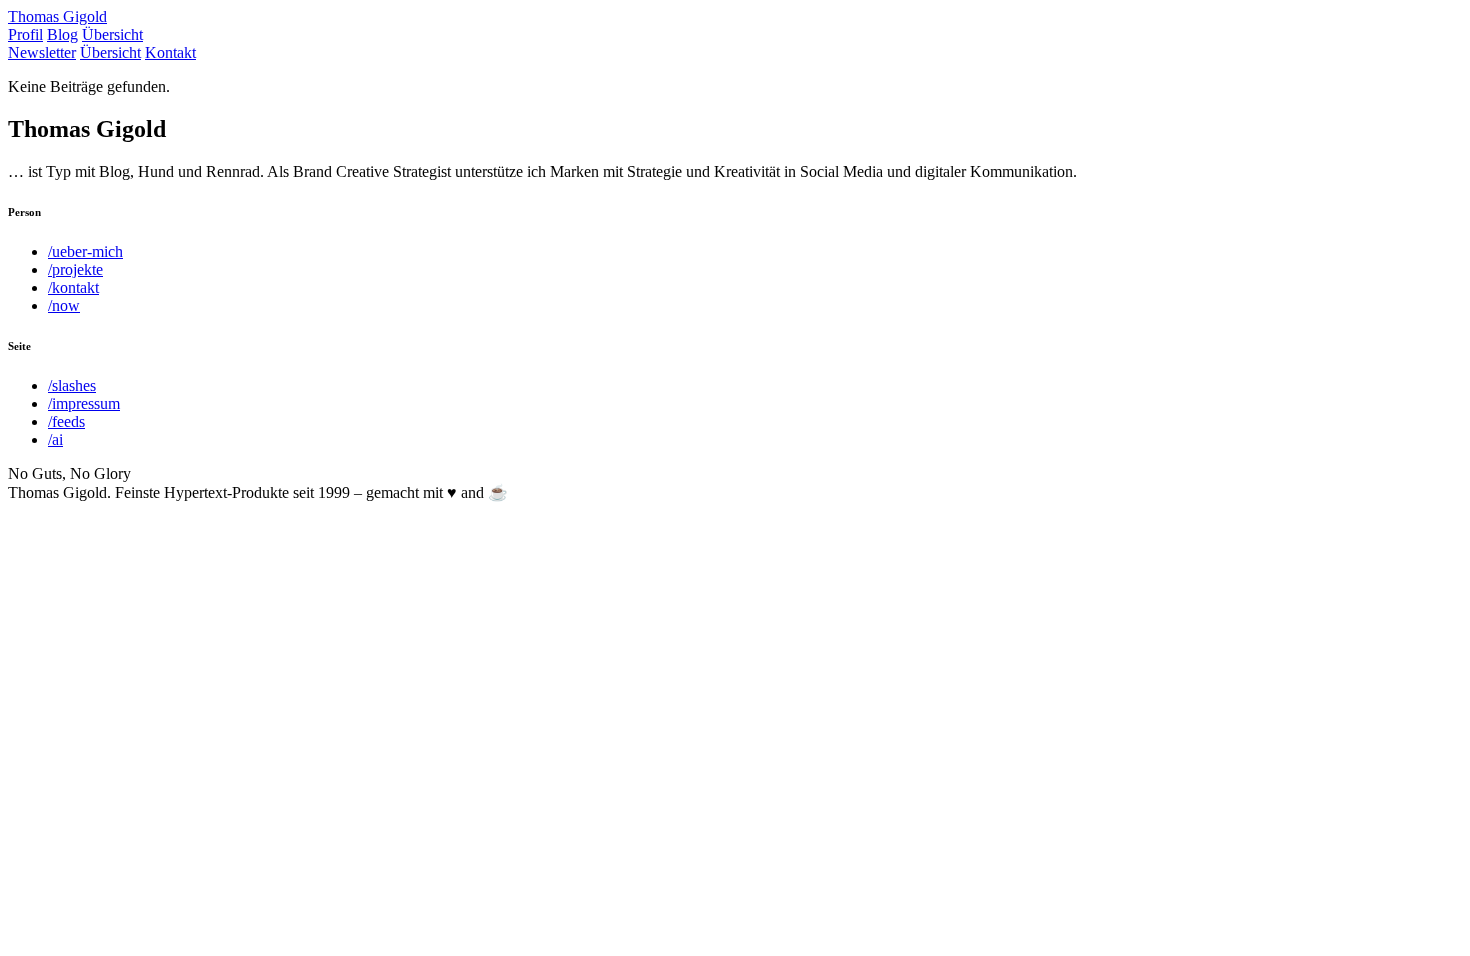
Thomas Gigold (57, 16)
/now (64, 305)
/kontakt (73, 287)
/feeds (66, 421)
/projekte (75, 269)
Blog (62, 34)
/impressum (84, 403)
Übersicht (112, 34)
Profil (25, 34)
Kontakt (170, 52)
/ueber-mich (85, 251)
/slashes (72, 385)
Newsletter (42, 52)
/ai (55, 439)
